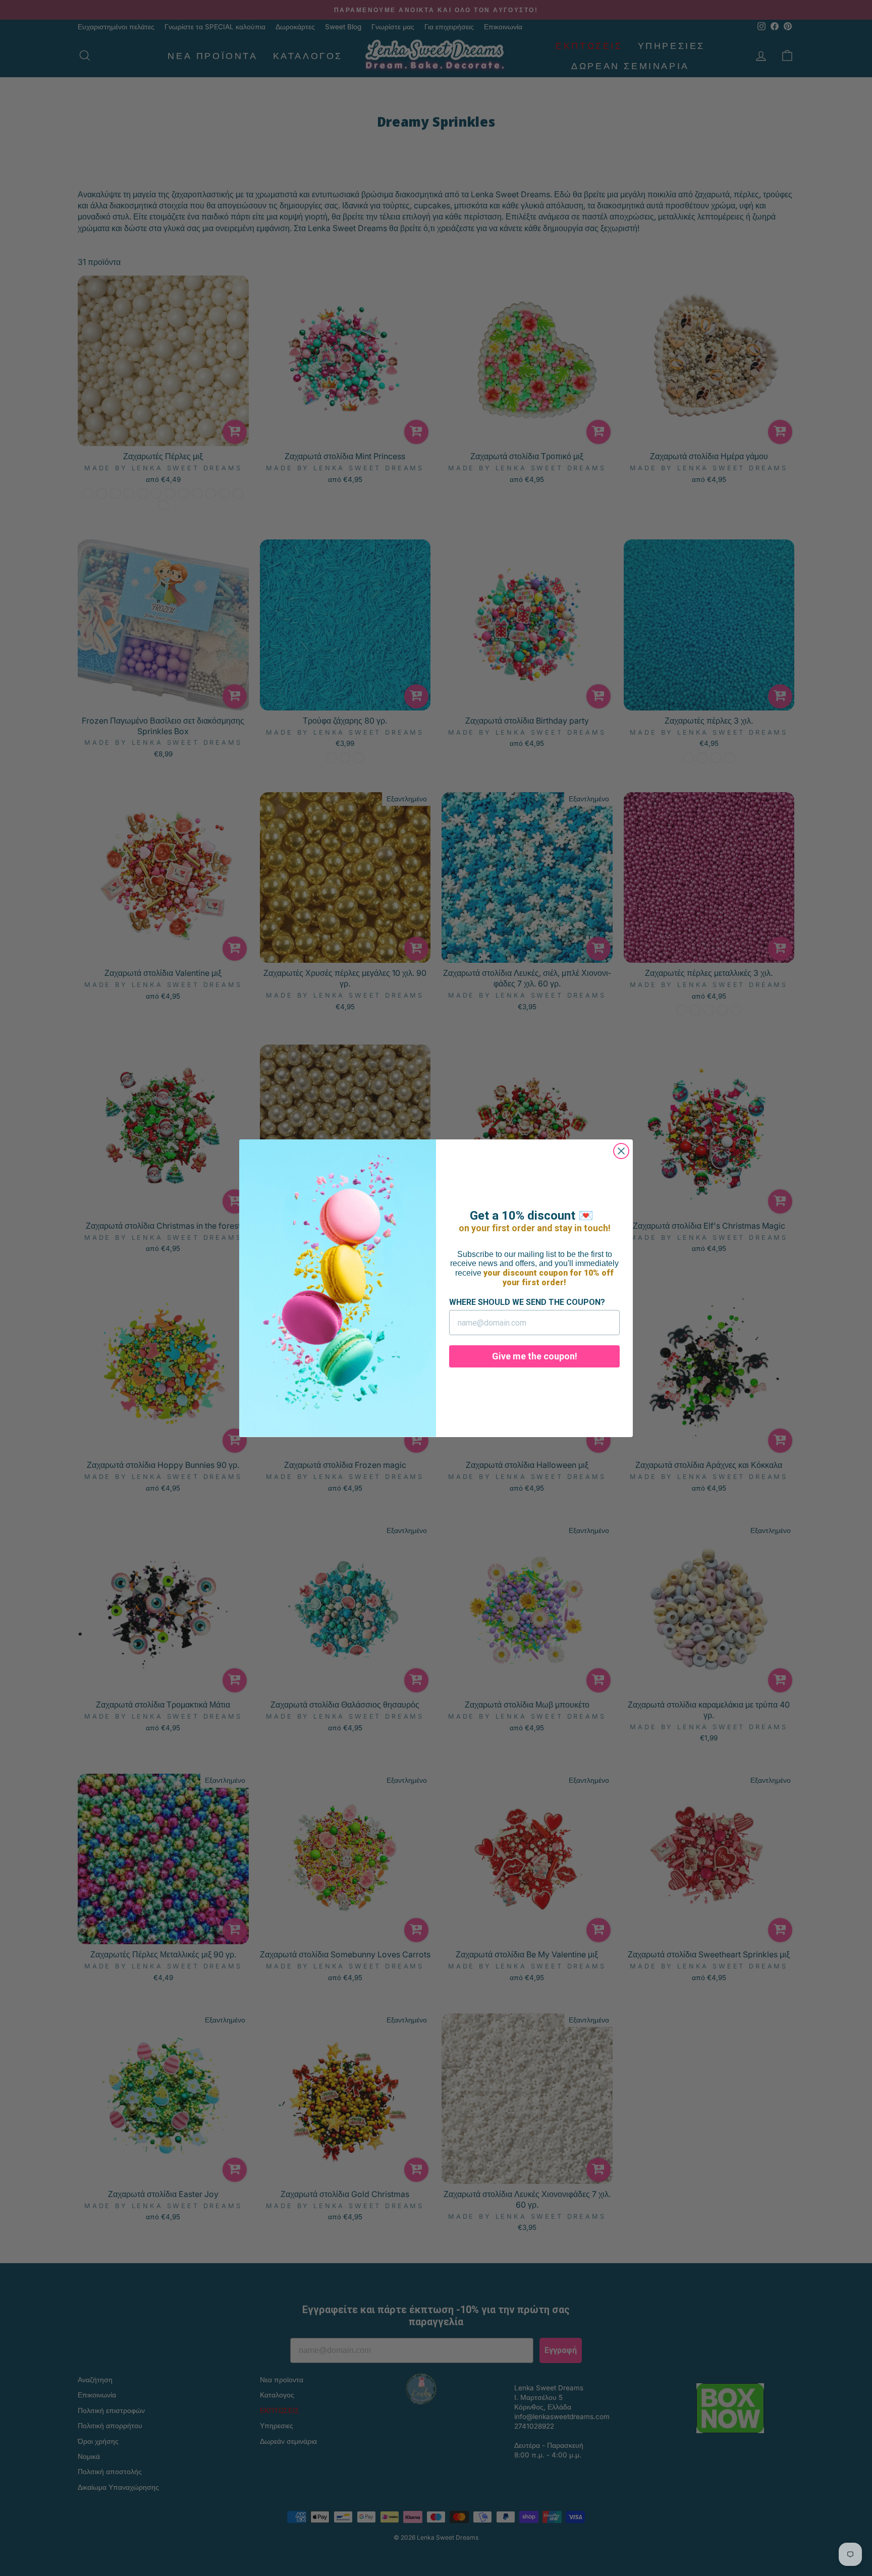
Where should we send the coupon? (527, 1302)
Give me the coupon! (535, 1356)
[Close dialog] (621, 1151)
